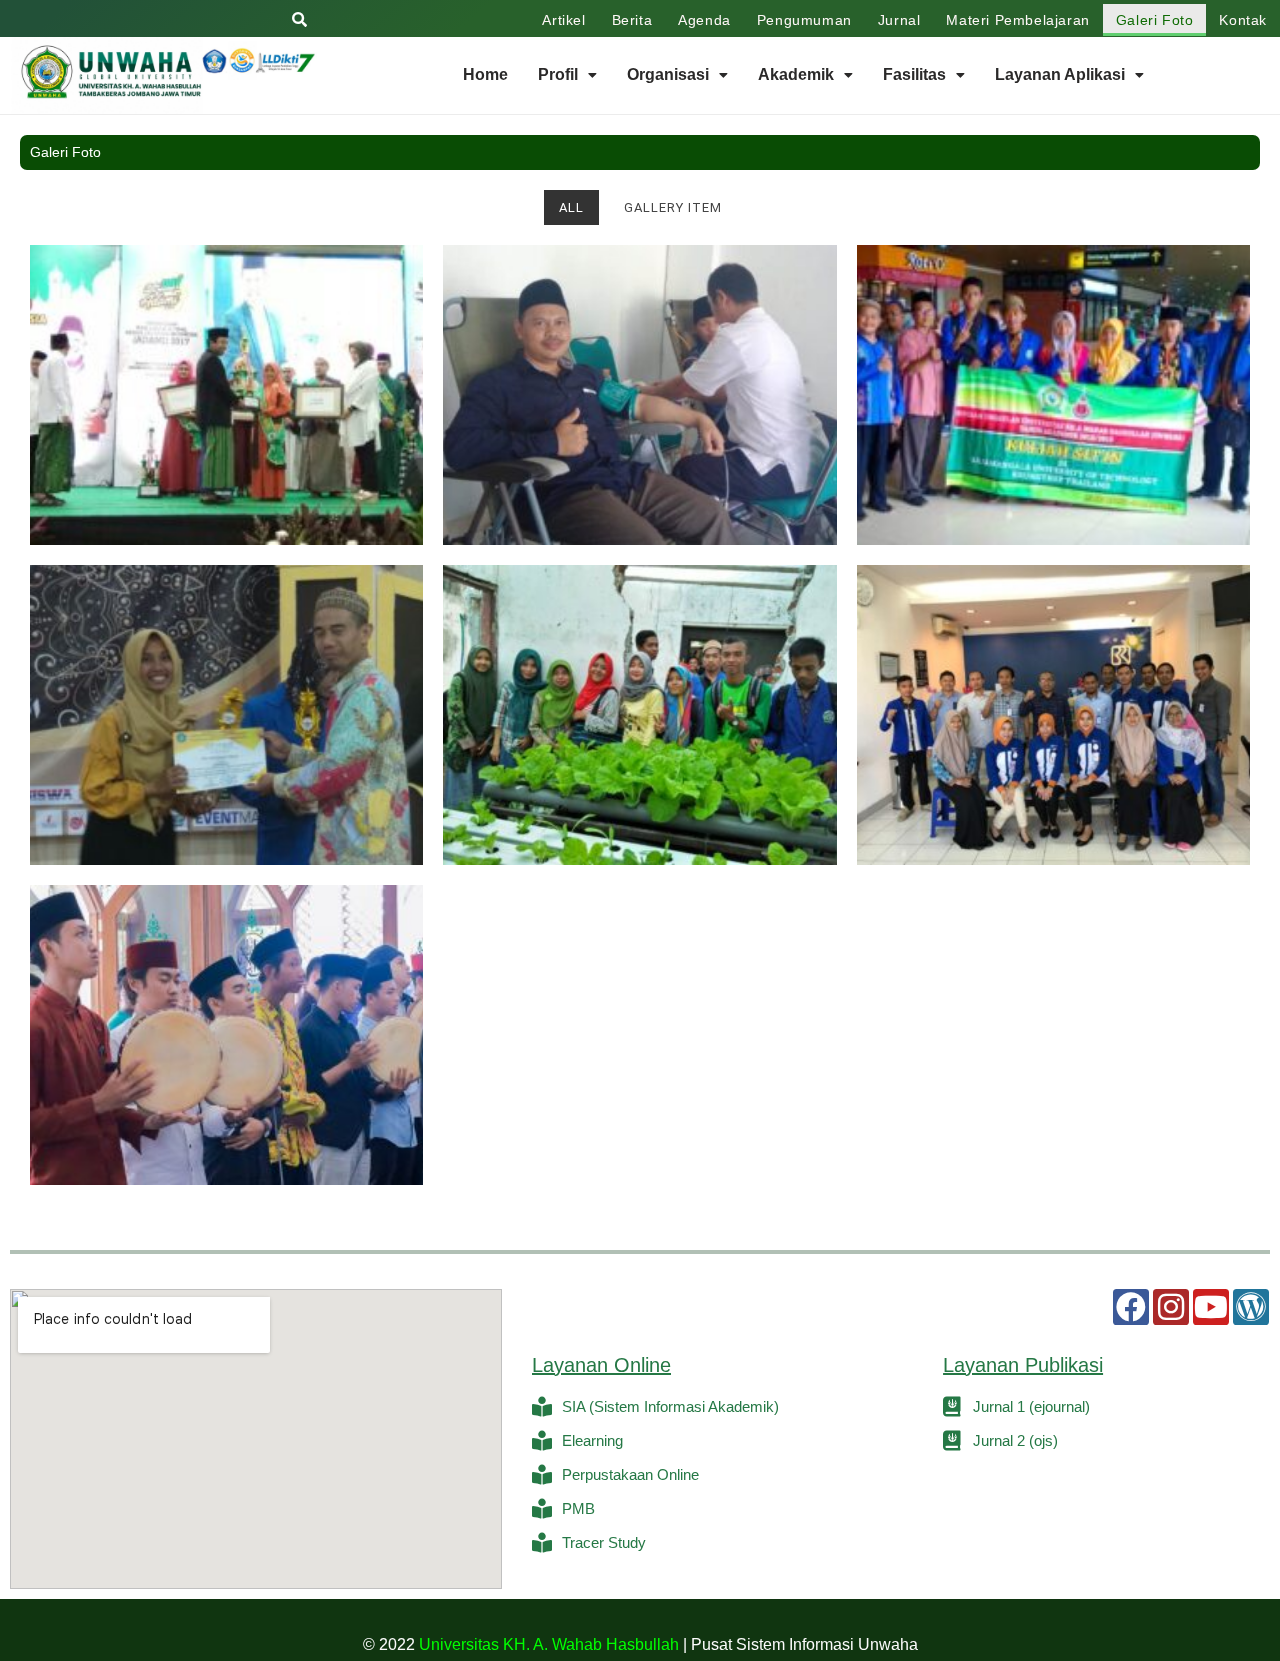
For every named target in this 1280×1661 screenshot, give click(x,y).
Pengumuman (804, 20)
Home (485, 74)
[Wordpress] (1251, 1307)
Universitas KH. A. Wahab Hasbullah (549, 1644)
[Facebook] (1131, 1307)
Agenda (704, 20)
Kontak (1243, 20)
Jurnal (899, 20)
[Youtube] (1211, 1307)
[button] (567, 75)
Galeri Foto (1155, 20)
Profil (558, 74)
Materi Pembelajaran (1017, 20)
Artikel (563, 20)
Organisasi (668, 74)
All (571, 207)
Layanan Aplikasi (1060, 74)
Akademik (796, 74)
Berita (632, 20)
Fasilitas (914, 74)
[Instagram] (1171, 1307)
